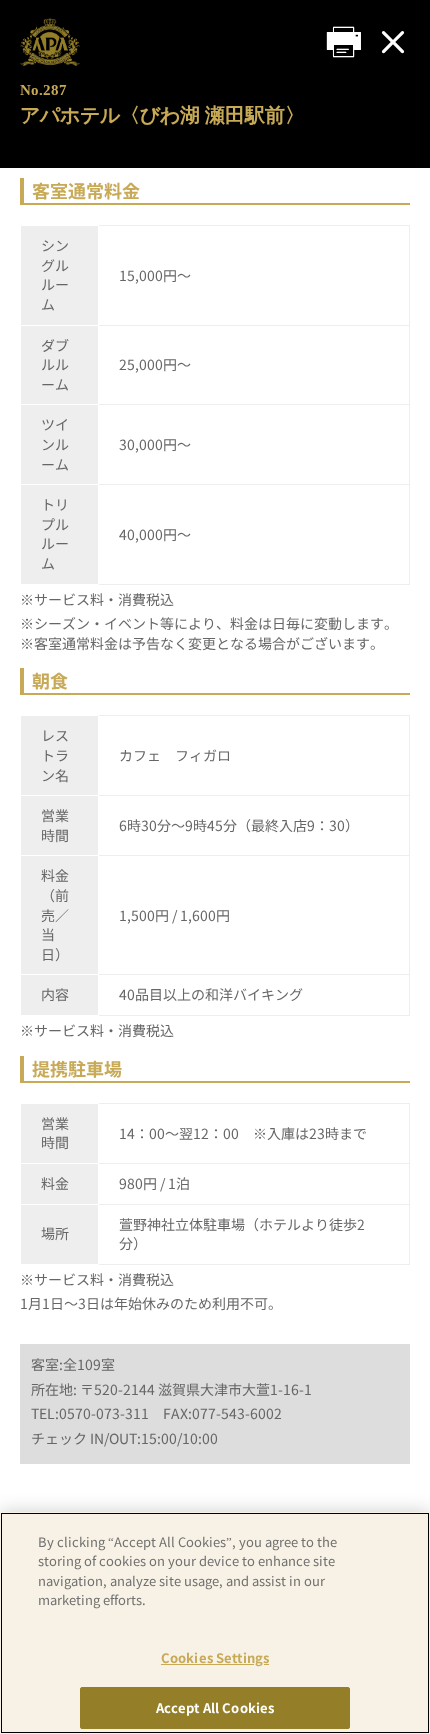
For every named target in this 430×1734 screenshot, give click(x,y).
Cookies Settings (215, 1657)
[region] (215, 1623)
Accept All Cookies (215, 1707)
